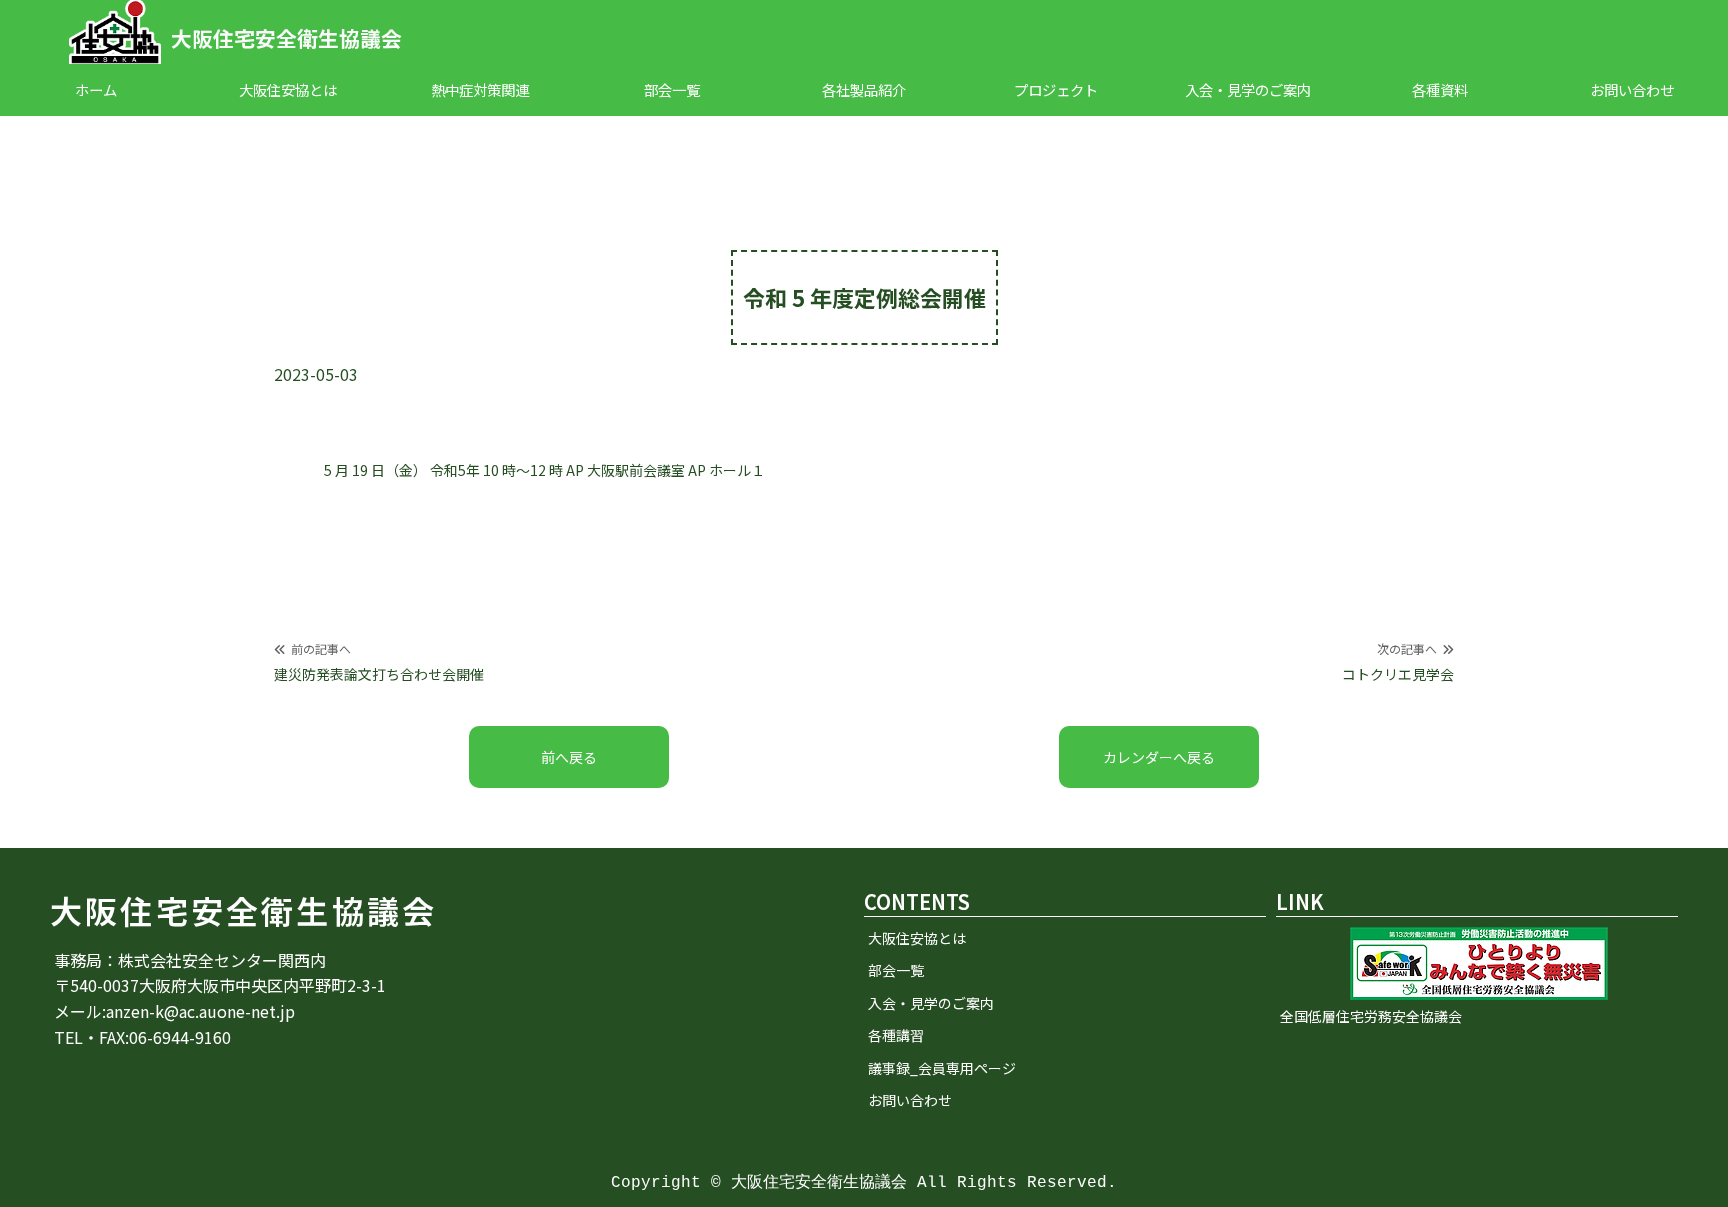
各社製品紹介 (864, 89)
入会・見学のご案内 (1248, 89)
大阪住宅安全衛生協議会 (286, 38)
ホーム (96, 89)
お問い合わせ (1632, 89)
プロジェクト (1056, 89)
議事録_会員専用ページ (942, 1068)
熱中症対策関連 (480, 89)
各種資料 (1440, 89)
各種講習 (896, 1035)
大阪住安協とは (288, 89)
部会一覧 (672, 89)
